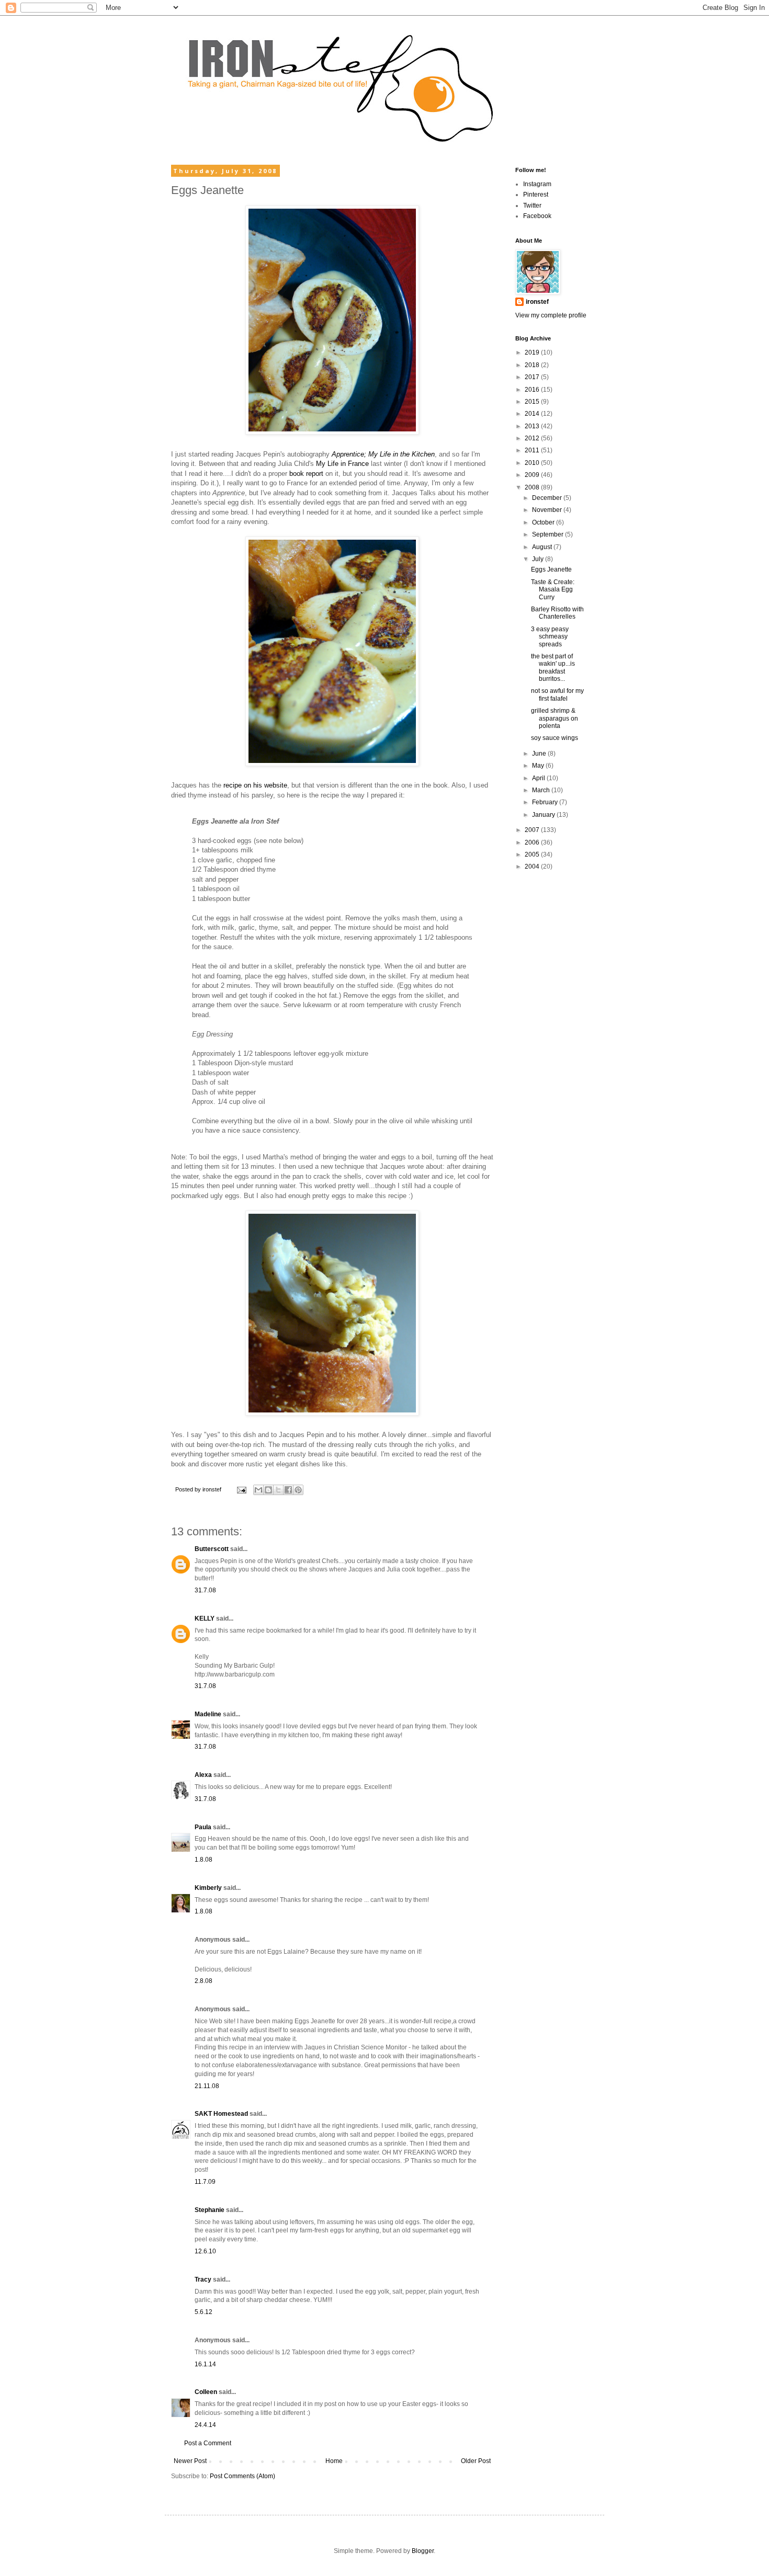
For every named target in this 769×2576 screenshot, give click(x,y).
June (540, 754)
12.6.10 (205, 2251)
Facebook (537, 216)
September (549, 534)
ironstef (537, 302)
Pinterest (536, 195)
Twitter (532, 206)
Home (334, 2461)
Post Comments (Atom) (242, 2476)
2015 (533, 402)
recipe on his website (255, 785)
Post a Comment (208, 2443)
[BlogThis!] (268, 1490)
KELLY (205, 1618)
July (539, 559)
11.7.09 (205, 2182)
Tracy (203, 2279)
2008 (533, 487)
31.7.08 (205, 1590)
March (542, 790)
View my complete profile (551, 315)
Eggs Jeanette (551, 569)
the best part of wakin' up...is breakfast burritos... (553, 668)
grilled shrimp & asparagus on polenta (555, 718)
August (543, 547)
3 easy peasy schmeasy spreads (550, 637)
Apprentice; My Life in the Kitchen (383, 454)
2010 (533, 463)
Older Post (476, 2461)
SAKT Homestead (221, 2114)
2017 (533, 377)
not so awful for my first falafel (557, 694)
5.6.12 (203, 2312)
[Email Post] (241, 1489)
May (539, 766)
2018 (533, 365)
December (548, 498)
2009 (533, 475)
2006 (533, 842)
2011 (533, 450)
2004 (533, 867)
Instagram (537, 184)
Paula (203, 1827)
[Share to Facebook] (288, 1490)
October (544, 522)
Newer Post (190, 2461)
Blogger (423, 2551)
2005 (533, 854)
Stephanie (210, 2210)
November (548, 510)
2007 (533, 830)
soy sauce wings (555, 738)
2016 (533, 390)
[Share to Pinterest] (298, 1490)
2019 (533, 352)
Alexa (203, 1775)
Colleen (206, 2392)
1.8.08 (203, 1860)
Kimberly (208, 1888)
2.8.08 (203, 1981)
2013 (533, 426)
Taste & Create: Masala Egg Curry (553, 590)
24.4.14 (205, 2425)
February (546, 802)
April (539, 778)
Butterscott (212, 1549)
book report (307, 474)
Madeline (208, 1714)
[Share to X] (278, 1490)
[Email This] (258, 1490)
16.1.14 (205, 2364)
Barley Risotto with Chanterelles (557, 613)
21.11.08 (207, 2086)
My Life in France (342, 464)
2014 (533, 414)
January (544, 815)
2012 (533, 438)
